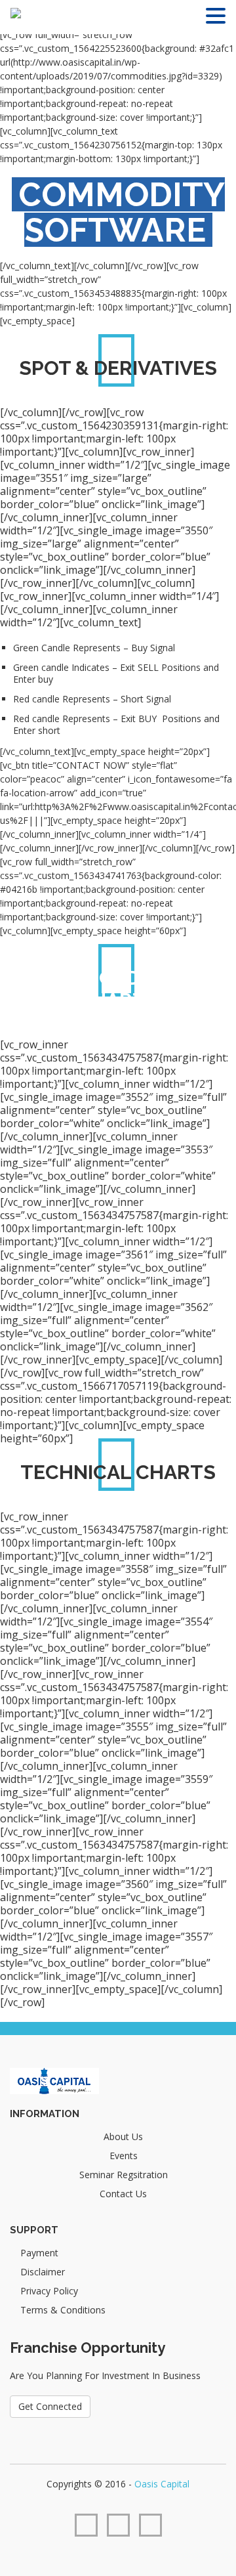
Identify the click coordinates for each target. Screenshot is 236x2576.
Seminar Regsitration (124, 2175)
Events (124, 2156)
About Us (123, 2136)
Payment (39, 2253)
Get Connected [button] (50, 2406)
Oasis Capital (162, 2484)
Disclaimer (43, 2272)
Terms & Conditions (63, 2310)
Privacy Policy (49, 2291)
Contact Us (123, 2194)
